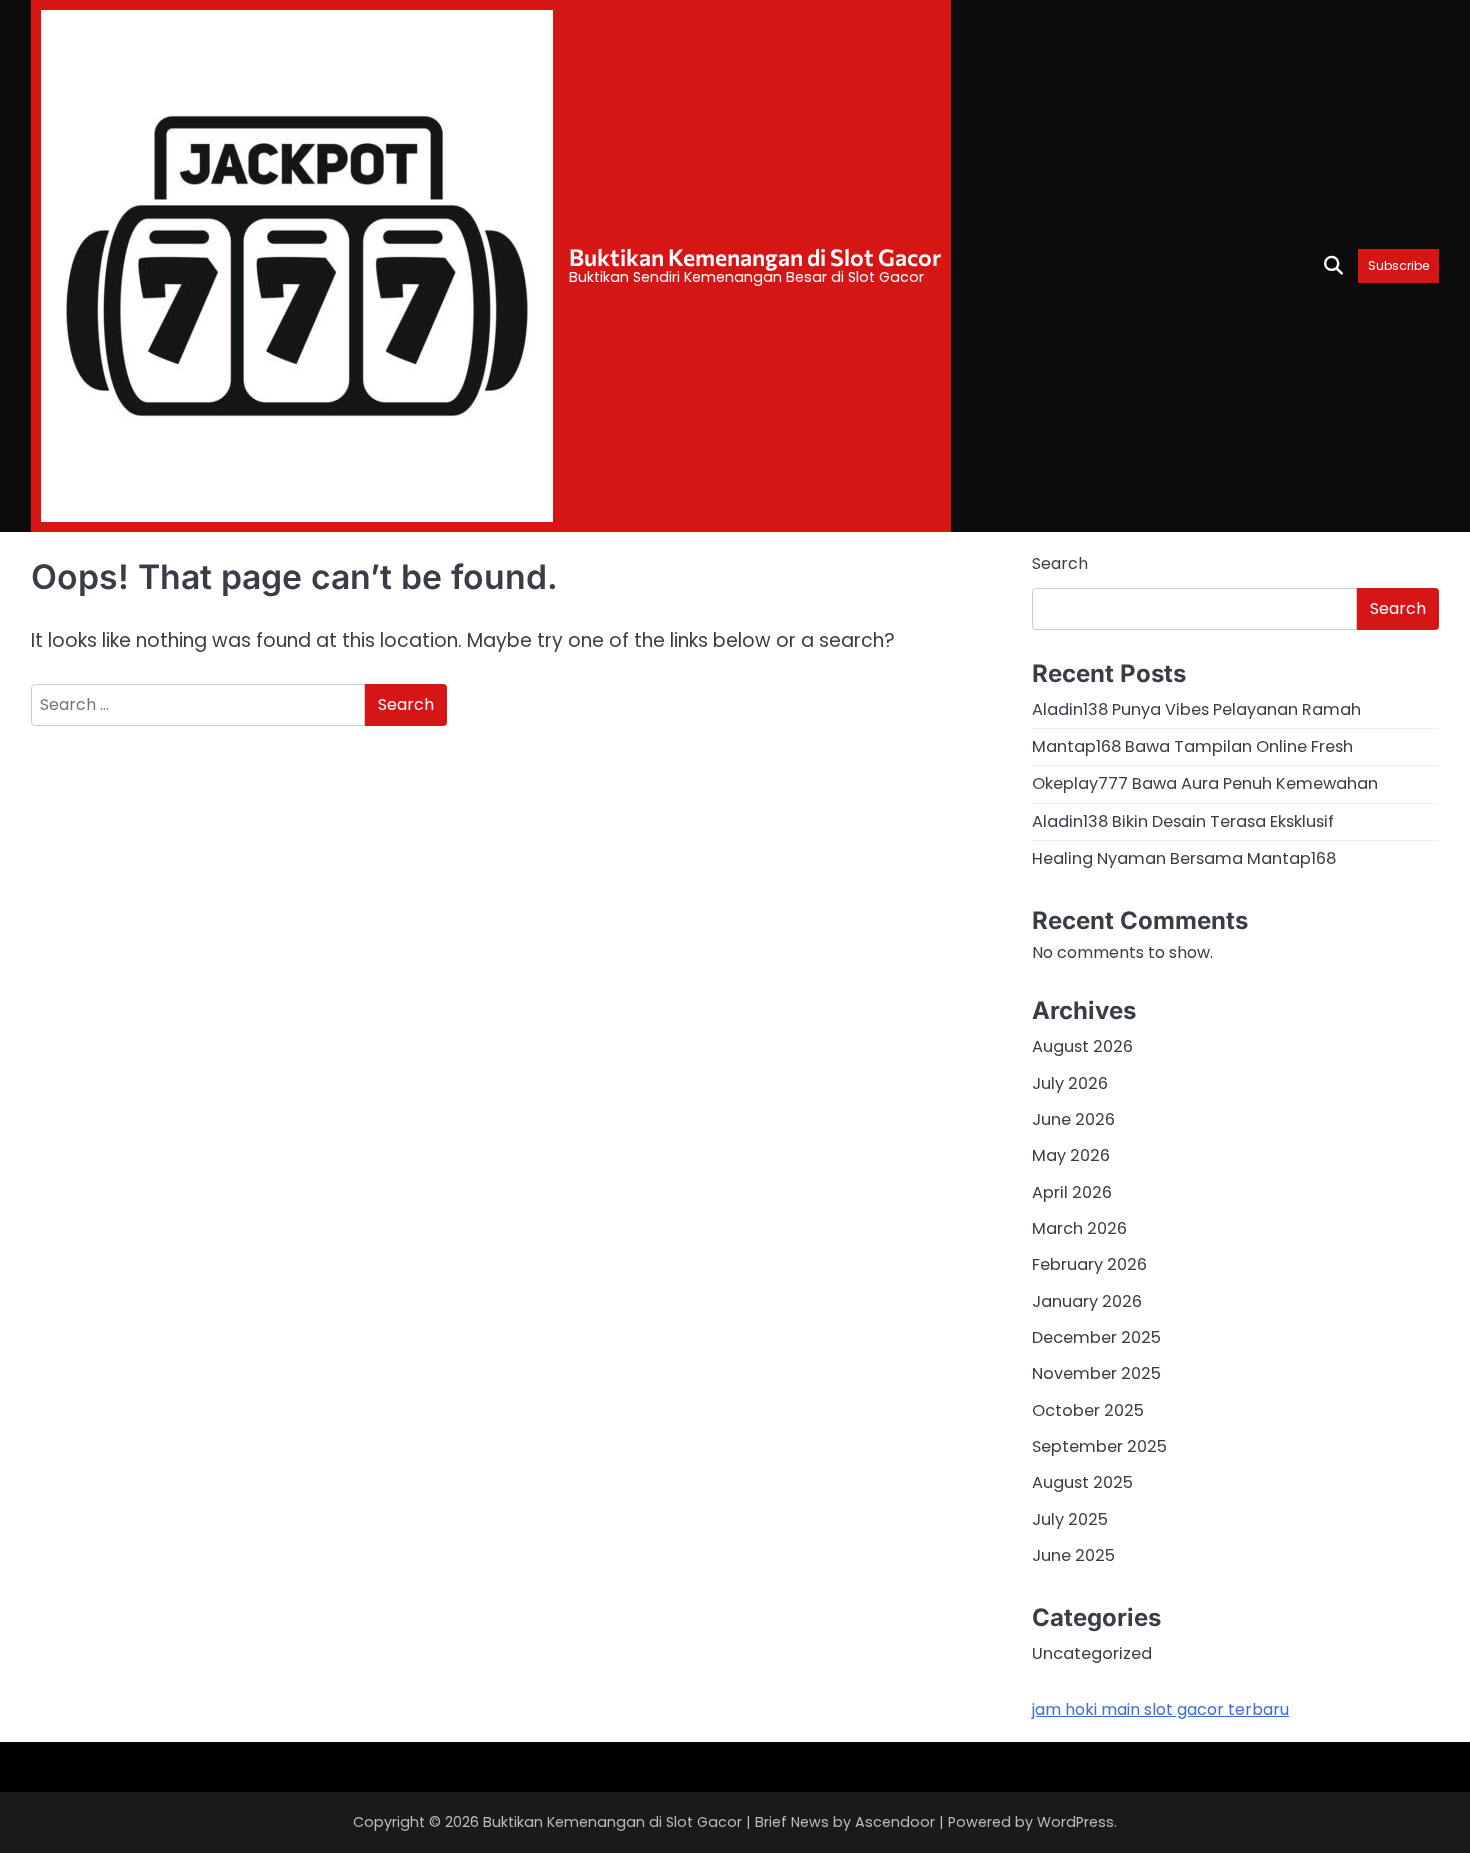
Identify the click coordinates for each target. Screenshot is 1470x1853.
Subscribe (1398, 265)
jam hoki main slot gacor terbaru (1160, 1709)
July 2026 (1070, 1083)
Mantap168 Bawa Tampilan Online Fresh (1192, 746)
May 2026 (1071, 1155)
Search (1060, 563)
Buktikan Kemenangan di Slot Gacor (755, 257)
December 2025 (1096, 1337)
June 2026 (1073, 1119)
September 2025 (1099, 1446)
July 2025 (1070, 1519)
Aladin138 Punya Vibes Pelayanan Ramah (1196, 709)
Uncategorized (1092, 1653)
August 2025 (1082, 1482)
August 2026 (1082, 1046)
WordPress (1075, 1822)
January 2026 (1087, 1301)
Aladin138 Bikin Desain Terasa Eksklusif (1183, 821)
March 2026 (1079, 1228)
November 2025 (1096, 1373)
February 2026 (1089, 1264)
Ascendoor (895, 1822)
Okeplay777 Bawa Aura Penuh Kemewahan (1205, 783)
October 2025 (1088, 1410)
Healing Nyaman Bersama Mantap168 (1184, 858)
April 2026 (1072, 1192)
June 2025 (1073, 1555)
